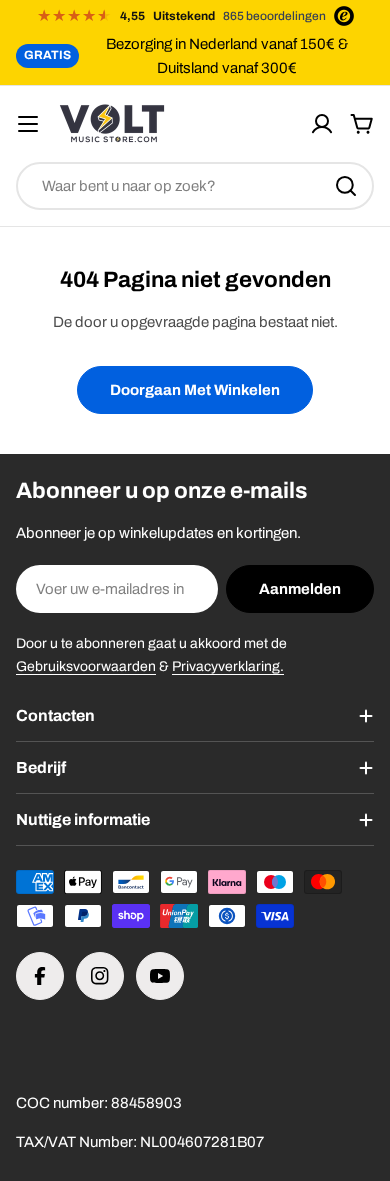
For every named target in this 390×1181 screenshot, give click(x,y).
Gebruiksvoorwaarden (86, 666)
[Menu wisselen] (28, 124)
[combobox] (195, 186)
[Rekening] (322, 124)
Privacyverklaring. (228, 666)
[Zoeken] (346, 186)
